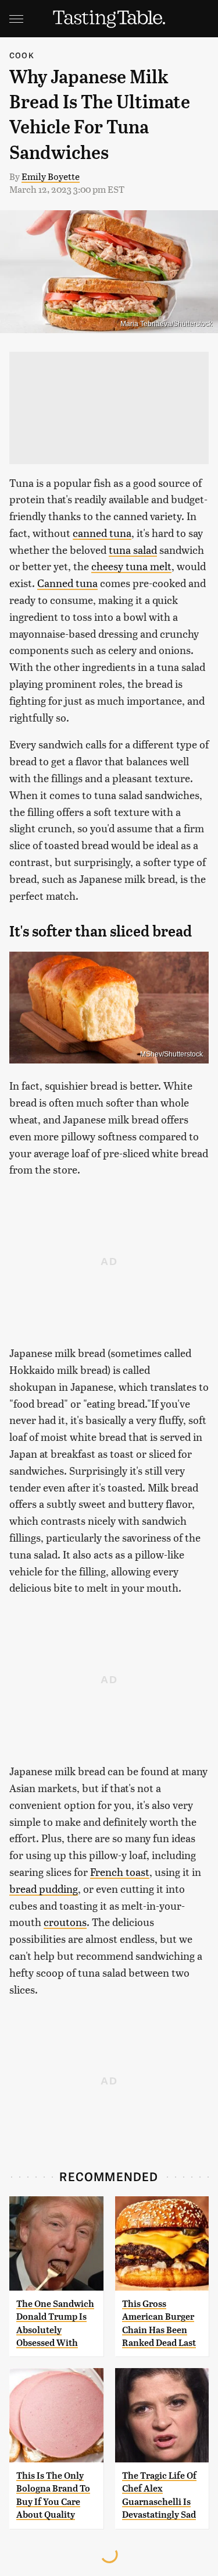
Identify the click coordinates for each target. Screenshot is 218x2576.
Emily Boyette (51, 176)
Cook (22, 55)
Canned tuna (67, 583)
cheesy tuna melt (131, 566)
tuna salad (133, 550)
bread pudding (44, 1888)
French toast (120, 1872)
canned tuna (102, 533)
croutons (65, 1922)
